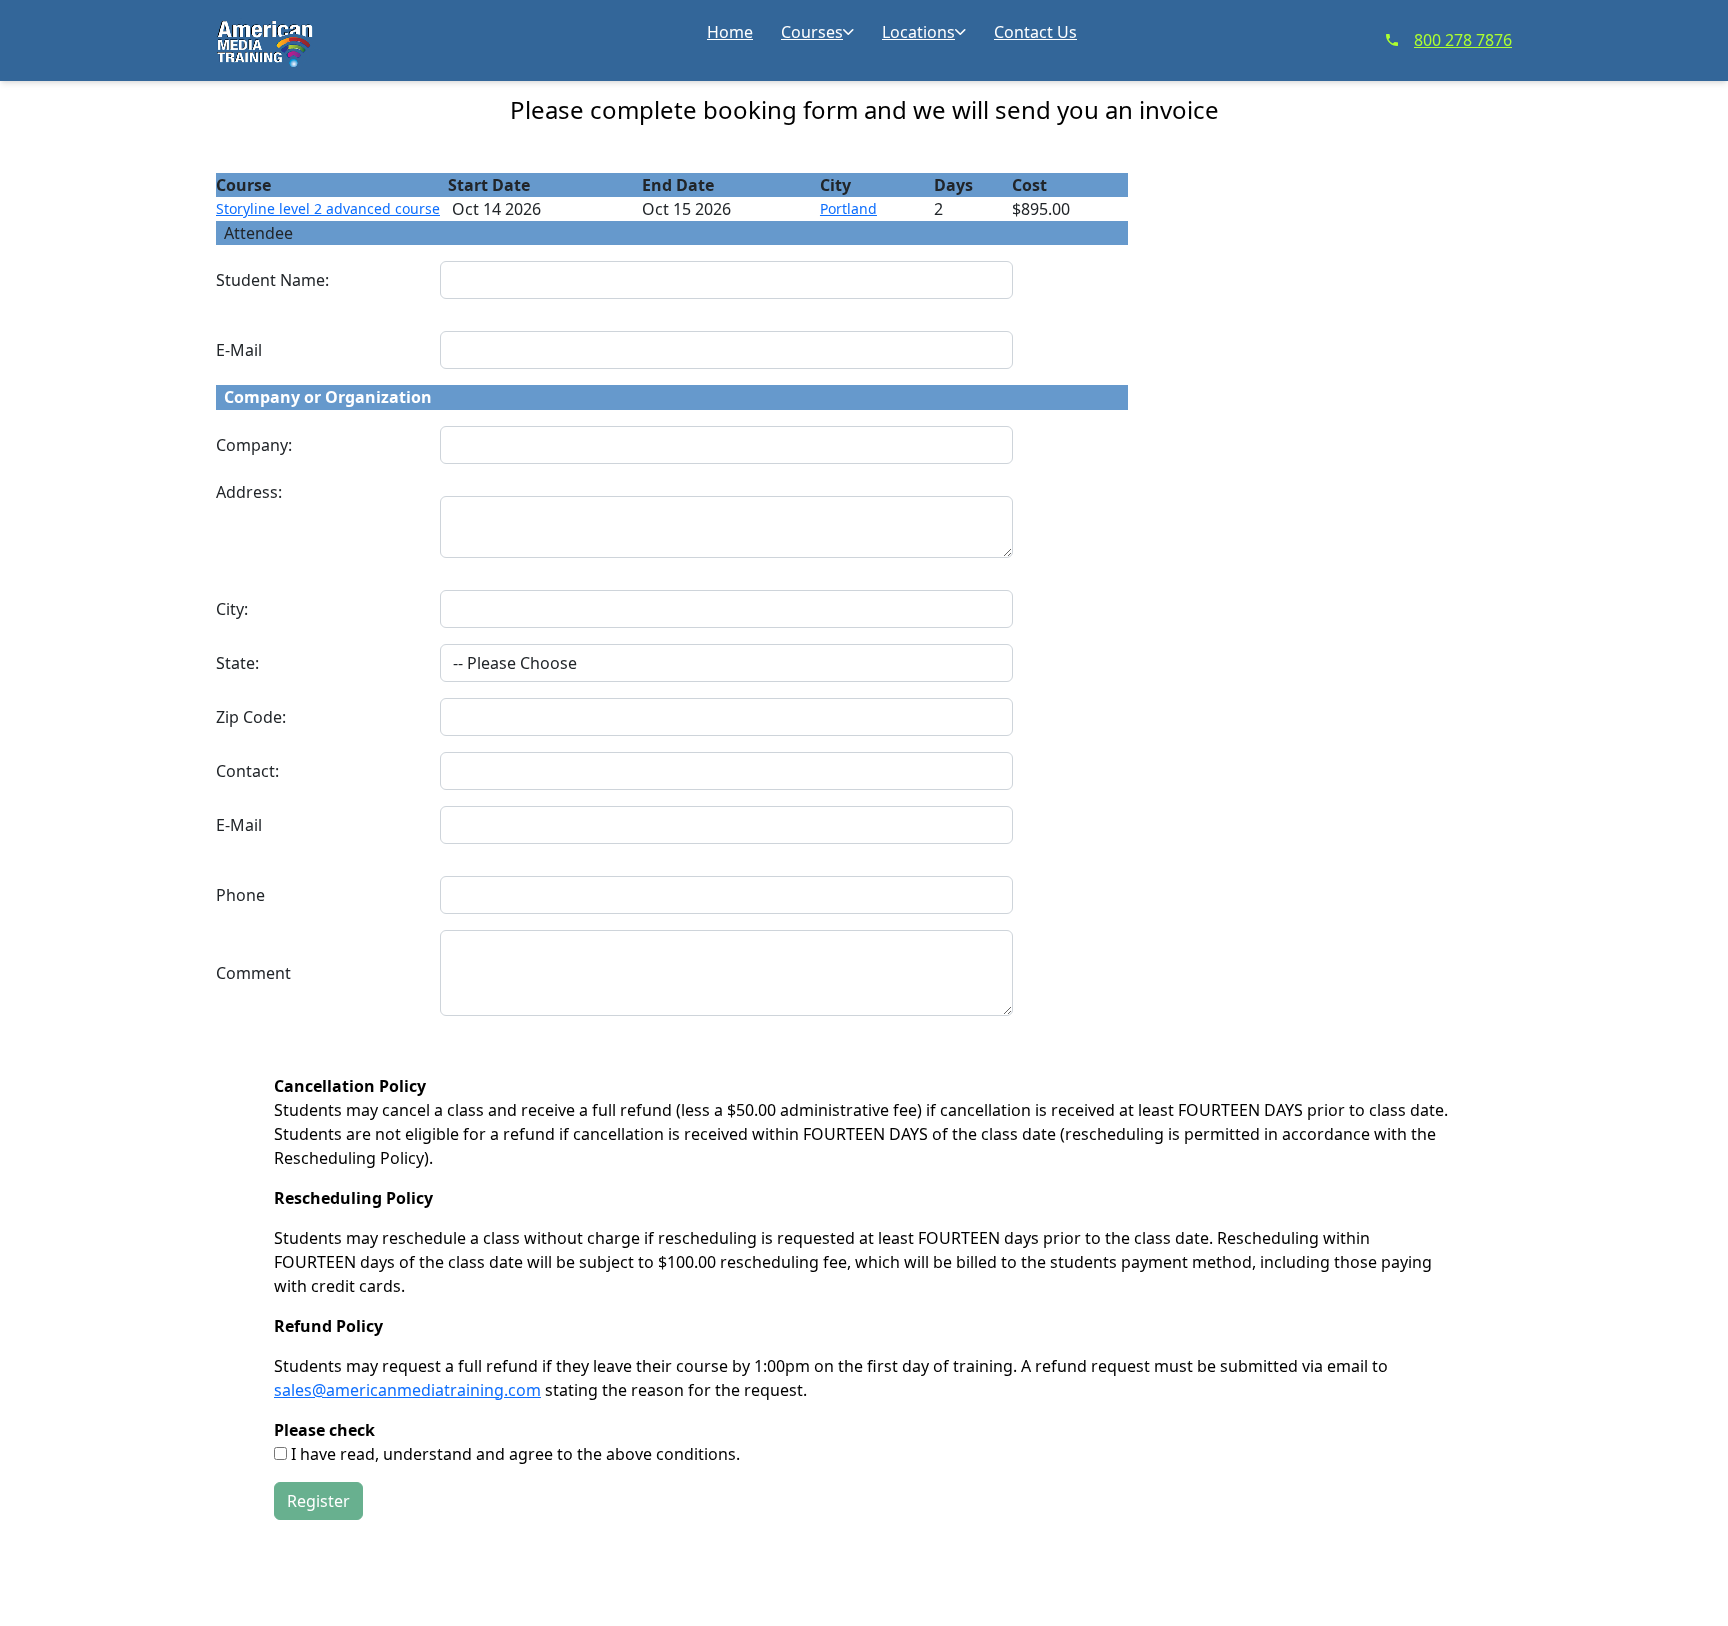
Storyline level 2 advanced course (328, 208)
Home (730, 32)
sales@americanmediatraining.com (407, 1390)
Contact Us (1035, 32)
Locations (918, 32)
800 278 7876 (1463, 40)
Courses (812, 32)
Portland (848, 208)
